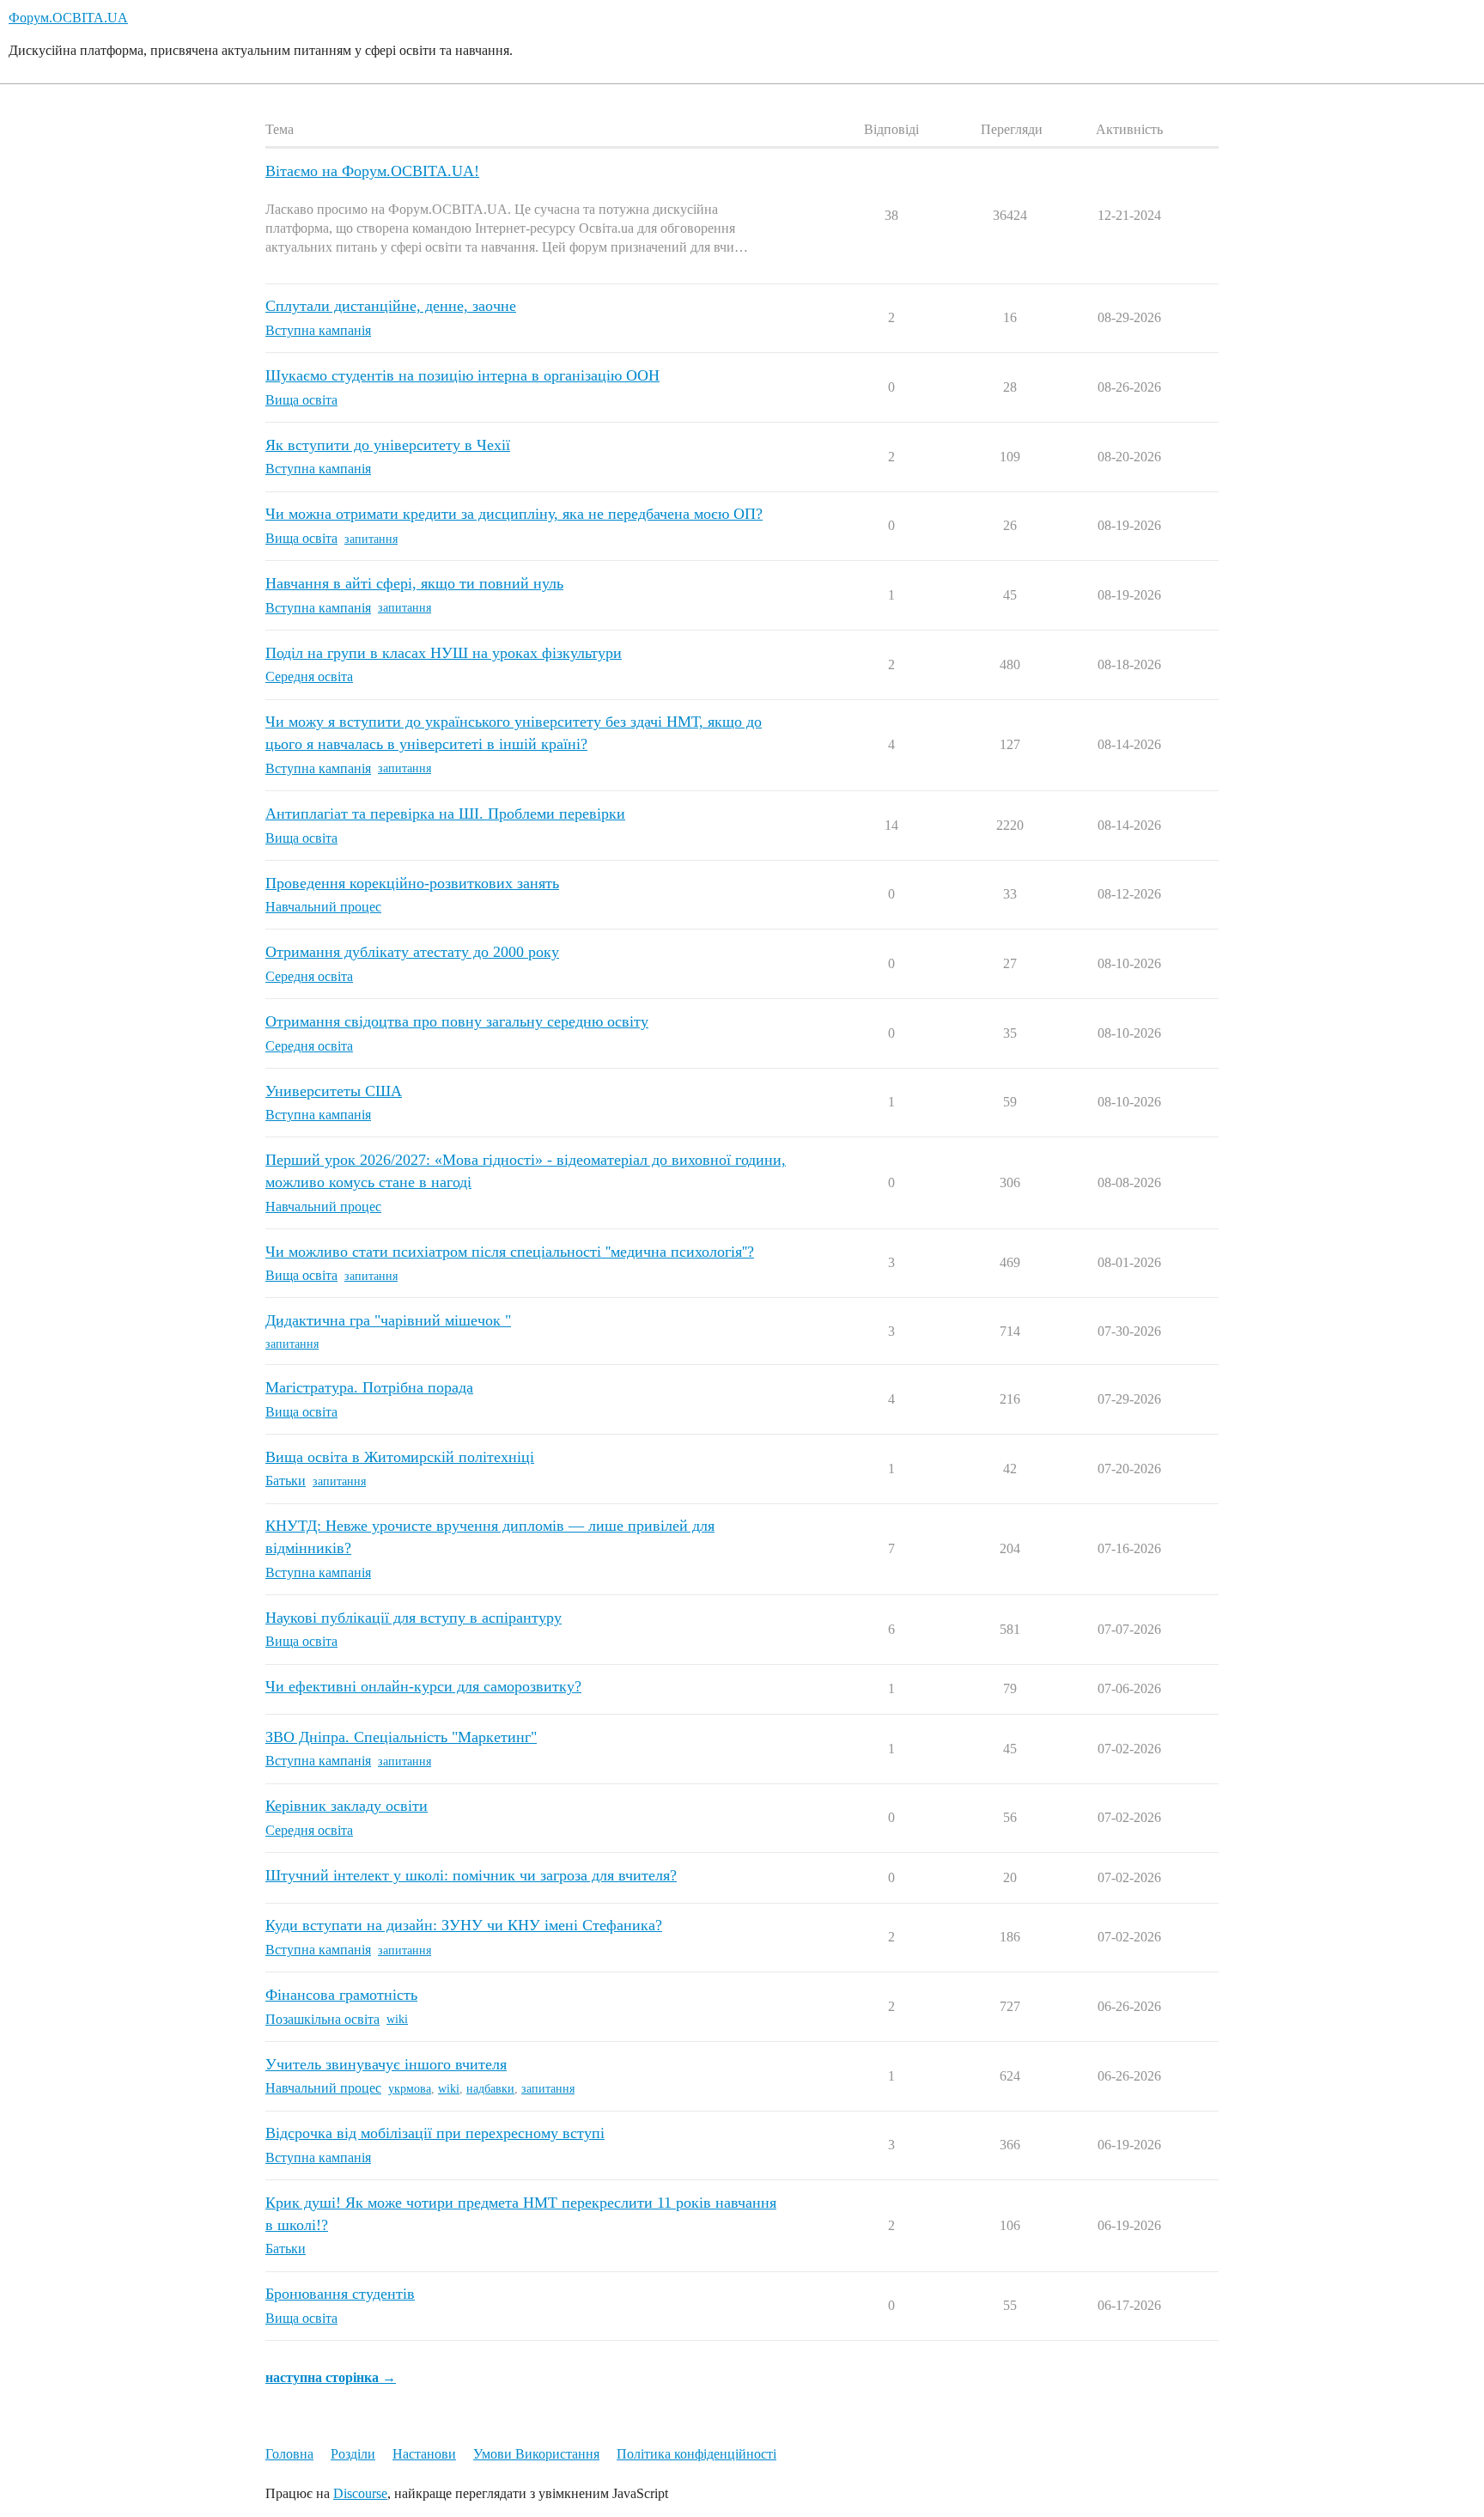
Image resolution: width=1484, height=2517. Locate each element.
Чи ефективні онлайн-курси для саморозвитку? (423, 1686)
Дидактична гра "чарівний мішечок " (388, 1320)
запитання (371, 539)
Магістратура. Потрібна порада (369, 1387)
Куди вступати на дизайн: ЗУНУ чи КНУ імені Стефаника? (464, 1925)
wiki (397, 2019)
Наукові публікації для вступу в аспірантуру (414, 1618)
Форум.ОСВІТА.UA (68, 18)
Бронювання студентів (340, 2294)
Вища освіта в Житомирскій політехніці (400, 1457)
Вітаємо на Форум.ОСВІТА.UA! (372, 171)
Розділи (353, 2454)
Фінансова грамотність (341, 1995)
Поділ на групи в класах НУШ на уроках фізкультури (444, 653)
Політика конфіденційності (696, 2454)
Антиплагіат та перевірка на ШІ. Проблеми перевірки (445, 814)
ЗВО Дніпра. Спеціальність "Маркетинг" (401, 1737)
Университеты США (334, 1091)
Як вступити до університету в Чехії (388, 445)
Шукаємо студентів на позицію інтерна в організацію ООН (462, 375)
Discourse (360, 2493)
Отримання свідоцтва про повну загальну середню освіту (457, 1021)
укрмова (410, 2089)
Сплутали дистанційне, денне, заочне (391, 306)
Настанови (424, 2454)
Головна (289, 2454)
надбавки (490, 2089)
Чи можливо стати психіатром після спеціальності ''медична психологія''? (510, 1252)
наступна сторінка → (331, 2377)
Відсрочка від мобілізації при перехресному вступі (435, 2133)
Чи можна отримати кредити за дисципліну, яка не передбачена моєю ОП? (514, 514)
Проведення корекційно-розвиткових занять (412, 883)
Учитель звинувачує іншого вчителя (386, 2064)
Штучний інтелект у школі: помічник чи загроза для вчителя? (471, 1875)
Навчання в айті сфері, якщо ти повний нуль (414, 583)
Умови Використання (536, 2454)
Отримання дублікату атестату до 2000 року (412, 952)
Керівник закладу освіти (347, 1806)
